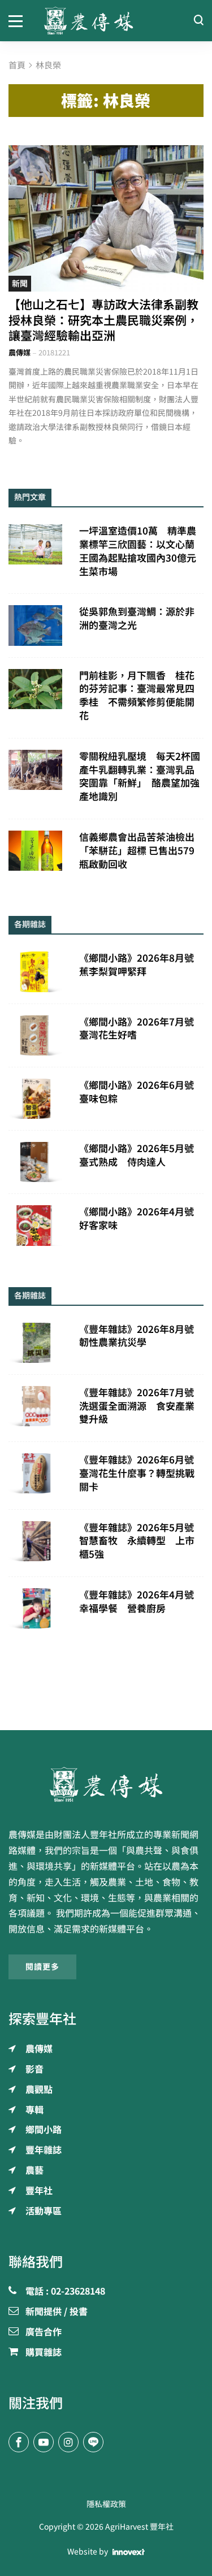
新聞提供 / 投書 (57, 2312)
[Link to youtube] (44, 2442)
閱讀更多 (42, 1967)
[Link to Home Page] (106, 21)
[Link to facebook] (19, 2442)
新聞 (20, 284)
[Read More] (106, 218)
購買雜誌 (44, 2353)
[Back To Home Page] (106, 1784)
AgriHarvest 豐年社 (139, 2527)
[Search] (198, 21)
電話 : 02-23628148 (65, 2292)
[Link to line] (93, 2442)
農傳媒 (20, 353)
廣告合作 (44, 2332)
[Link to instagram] (68, 2442)
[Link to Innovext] (129, 2552)
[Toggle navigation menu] (18, 20)
